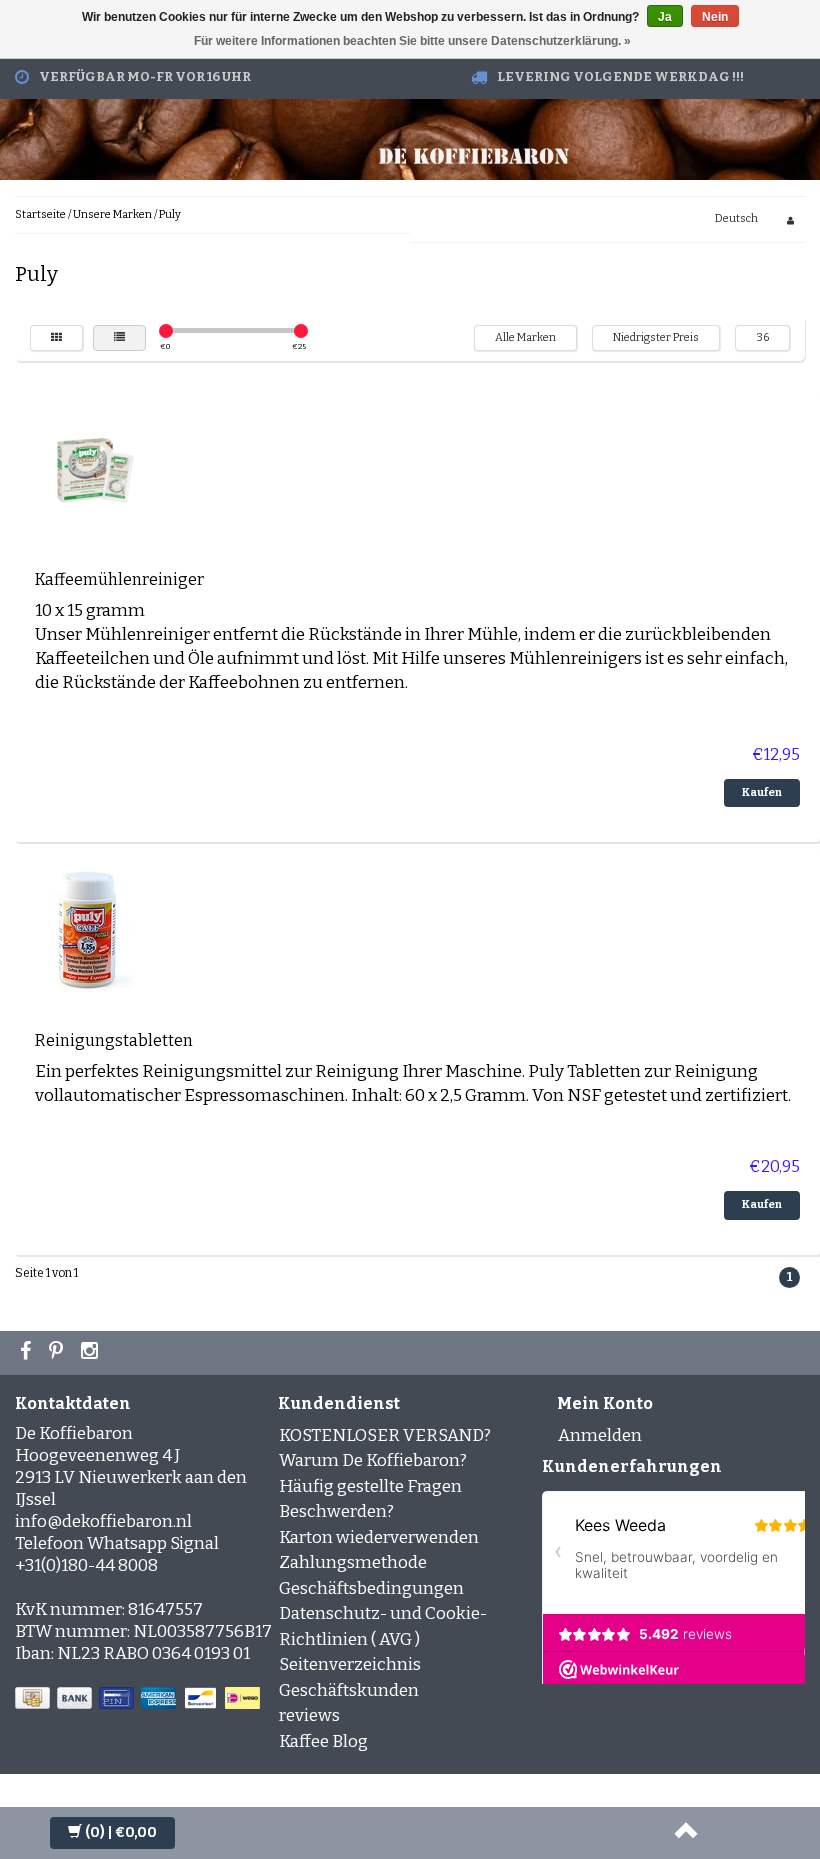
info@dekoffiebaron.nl (103, 1521)
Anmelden (600, 1435)
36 (762, 337)
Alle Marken (525, 337)
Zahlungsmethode (353, 1562)
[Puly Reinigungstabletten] (95, 931)
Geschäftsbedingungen (371, 1588)
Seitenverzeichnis (350, 1664)
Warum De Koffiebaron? (373, 1460)
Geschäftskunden (349, 1690)
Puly (170, 214)
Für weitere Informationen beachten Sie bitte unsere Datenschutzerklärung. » (412, 41)
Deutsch (736, 218)
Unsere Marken (112, 214)
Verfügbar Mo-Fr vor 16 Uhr (145, 76)
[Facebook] (28, 1353)
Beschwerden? (336, 1511)
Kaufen (762, 792)
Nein (715, 17)
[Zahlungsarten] (139, 1698)
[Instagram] (92, 1353)
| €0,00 (121, 1832)
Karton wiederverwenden (379, 1537)
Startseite (40, 214)
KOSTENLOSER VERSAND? (385, 1435)
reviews (309, 1715)
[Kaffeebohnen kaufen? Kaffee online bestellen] (474, 153)
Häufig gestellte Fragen (370, 1486)
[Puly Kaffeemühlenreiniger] (95, 470)
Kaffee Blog (323, 1741)
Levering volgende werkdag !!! (620, 76)
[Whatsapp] (58, 1353)
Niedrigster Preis (656, 337)
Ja (665, 17)
